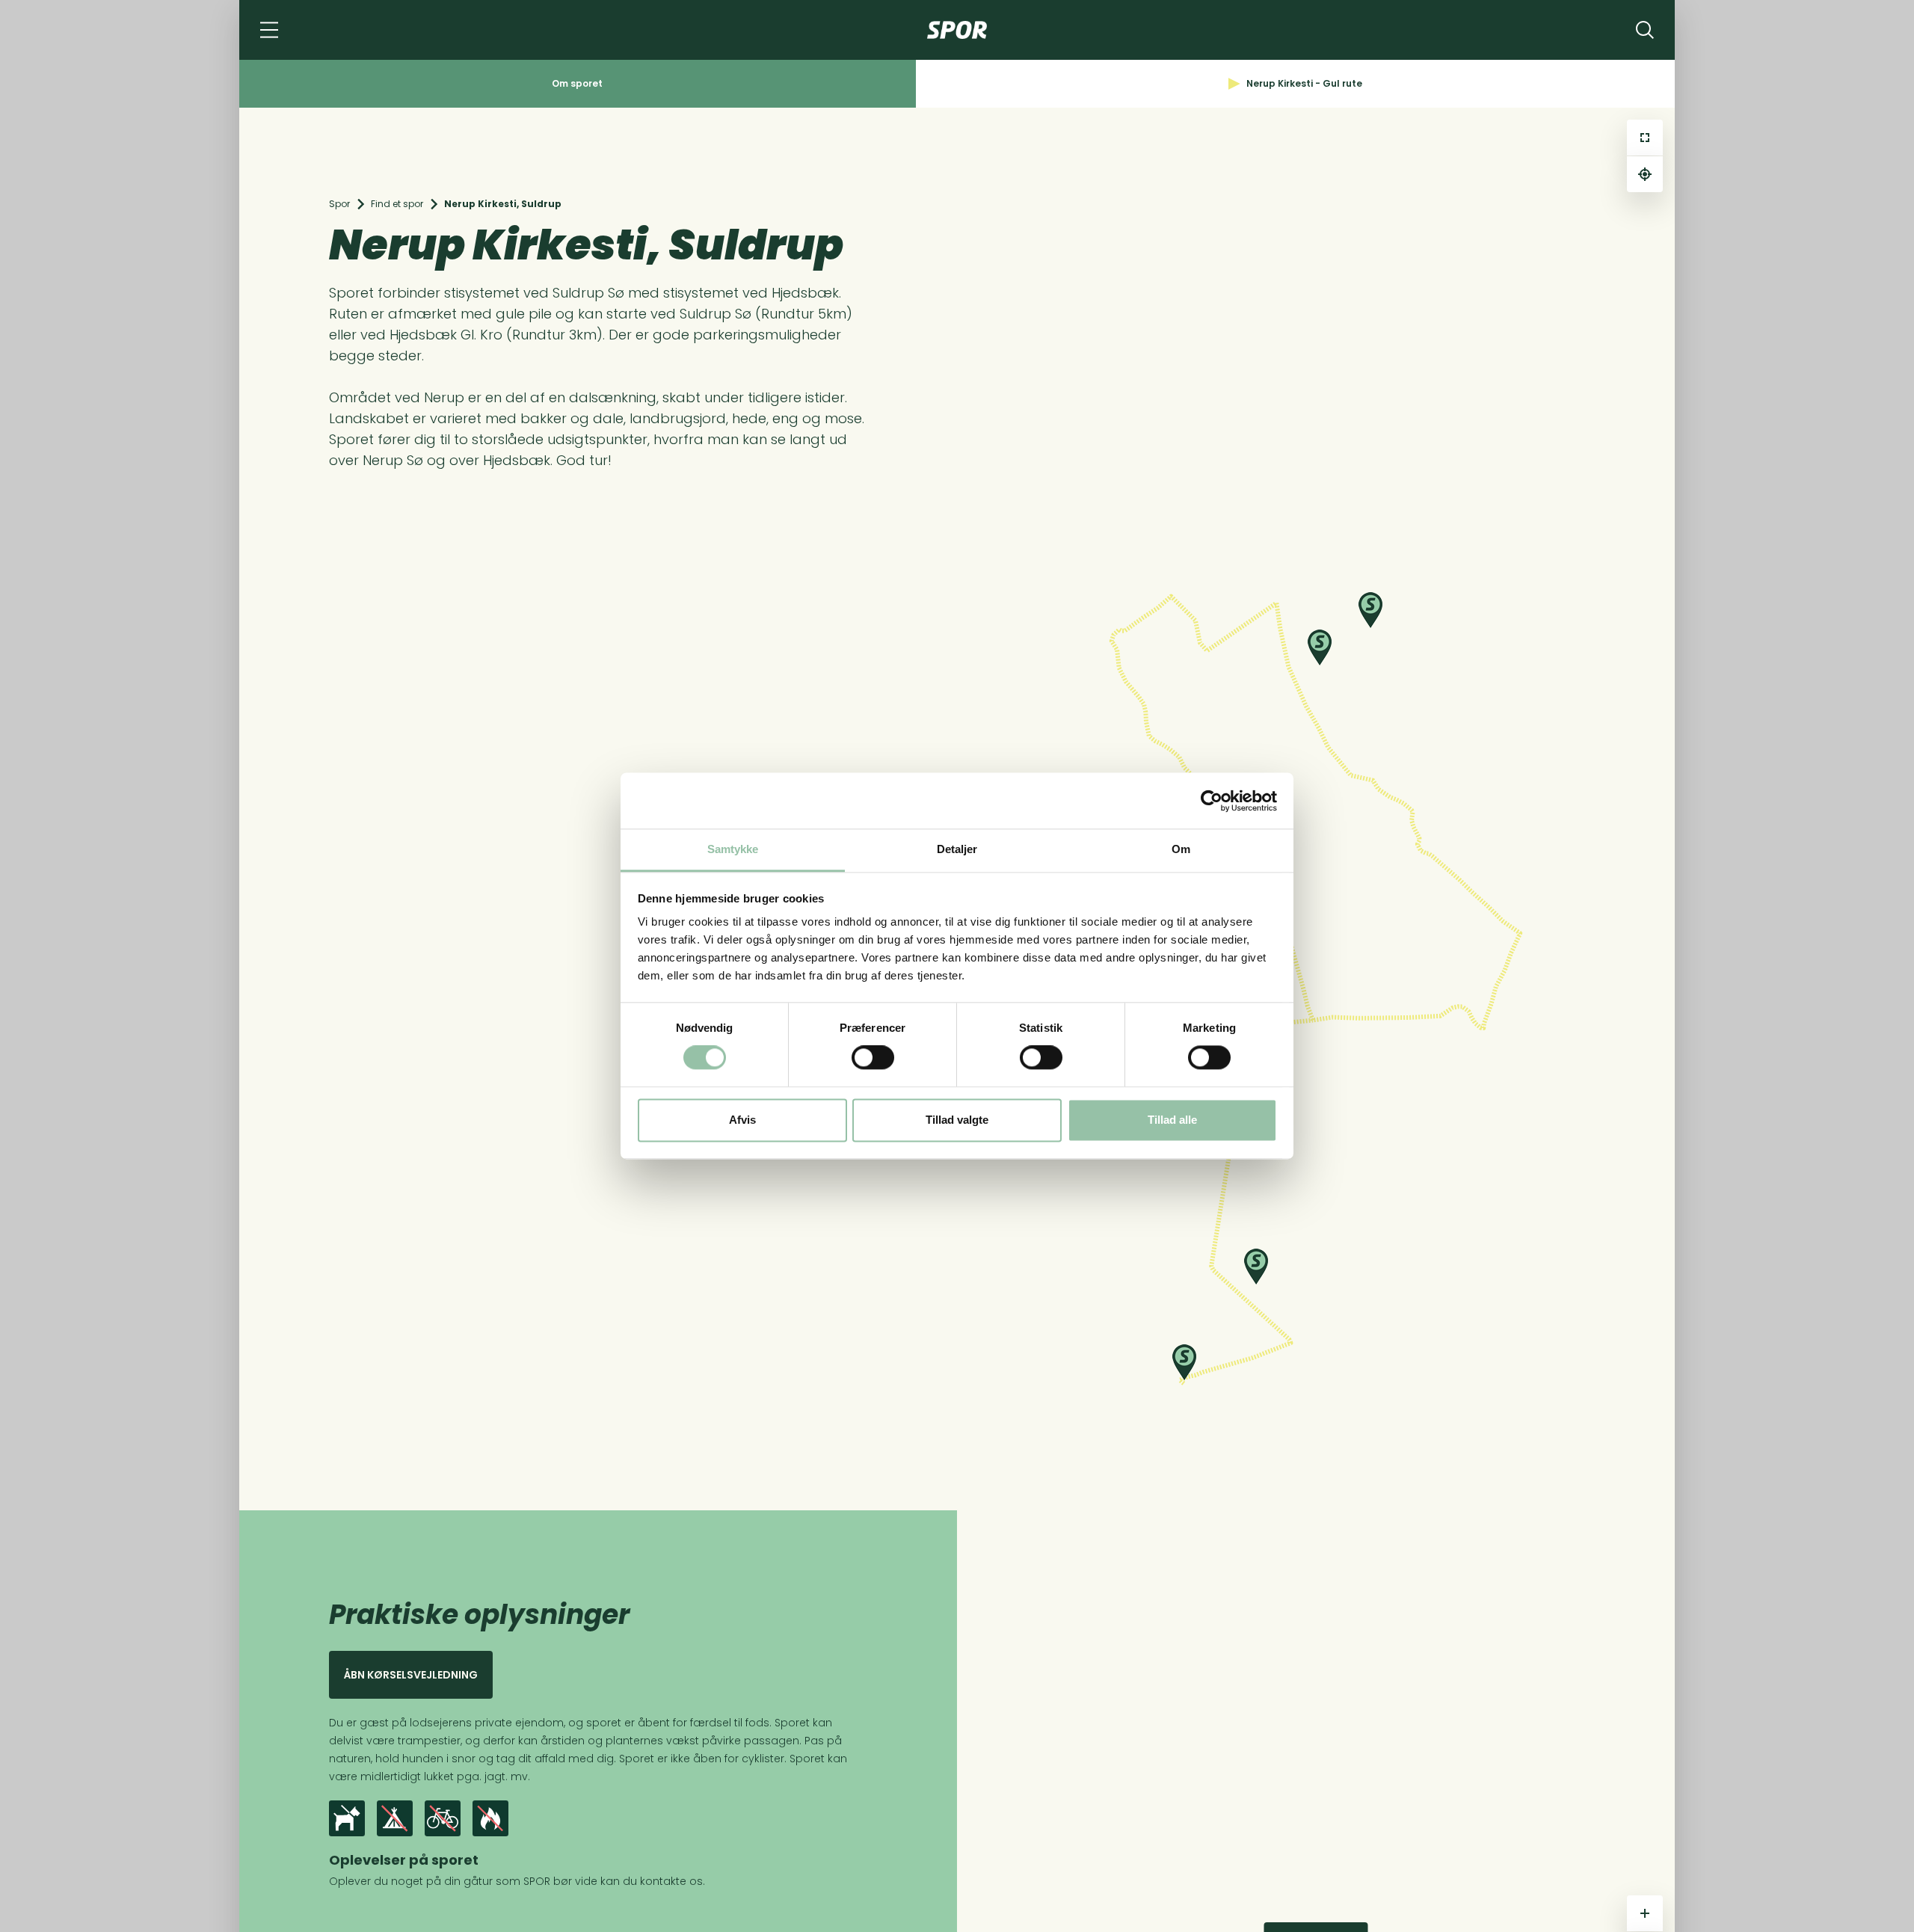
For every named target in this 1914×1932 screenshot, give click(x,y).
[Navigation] (269, 30)
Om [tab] (1181, 849)
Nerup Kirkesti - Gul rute (1304, 83)
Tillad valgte (957, 1120)
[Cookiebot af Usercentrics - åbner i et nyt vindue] (1212, 801)
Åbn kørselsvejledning (411, 1675)
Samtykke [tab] (733, 849)
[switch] (873, 1058)
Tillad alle (1172, 1120)
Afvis (742, 1120)
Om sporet (577, 83)
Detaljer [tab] (957, 849)
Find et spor (397, 204)
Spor (339, 204)
